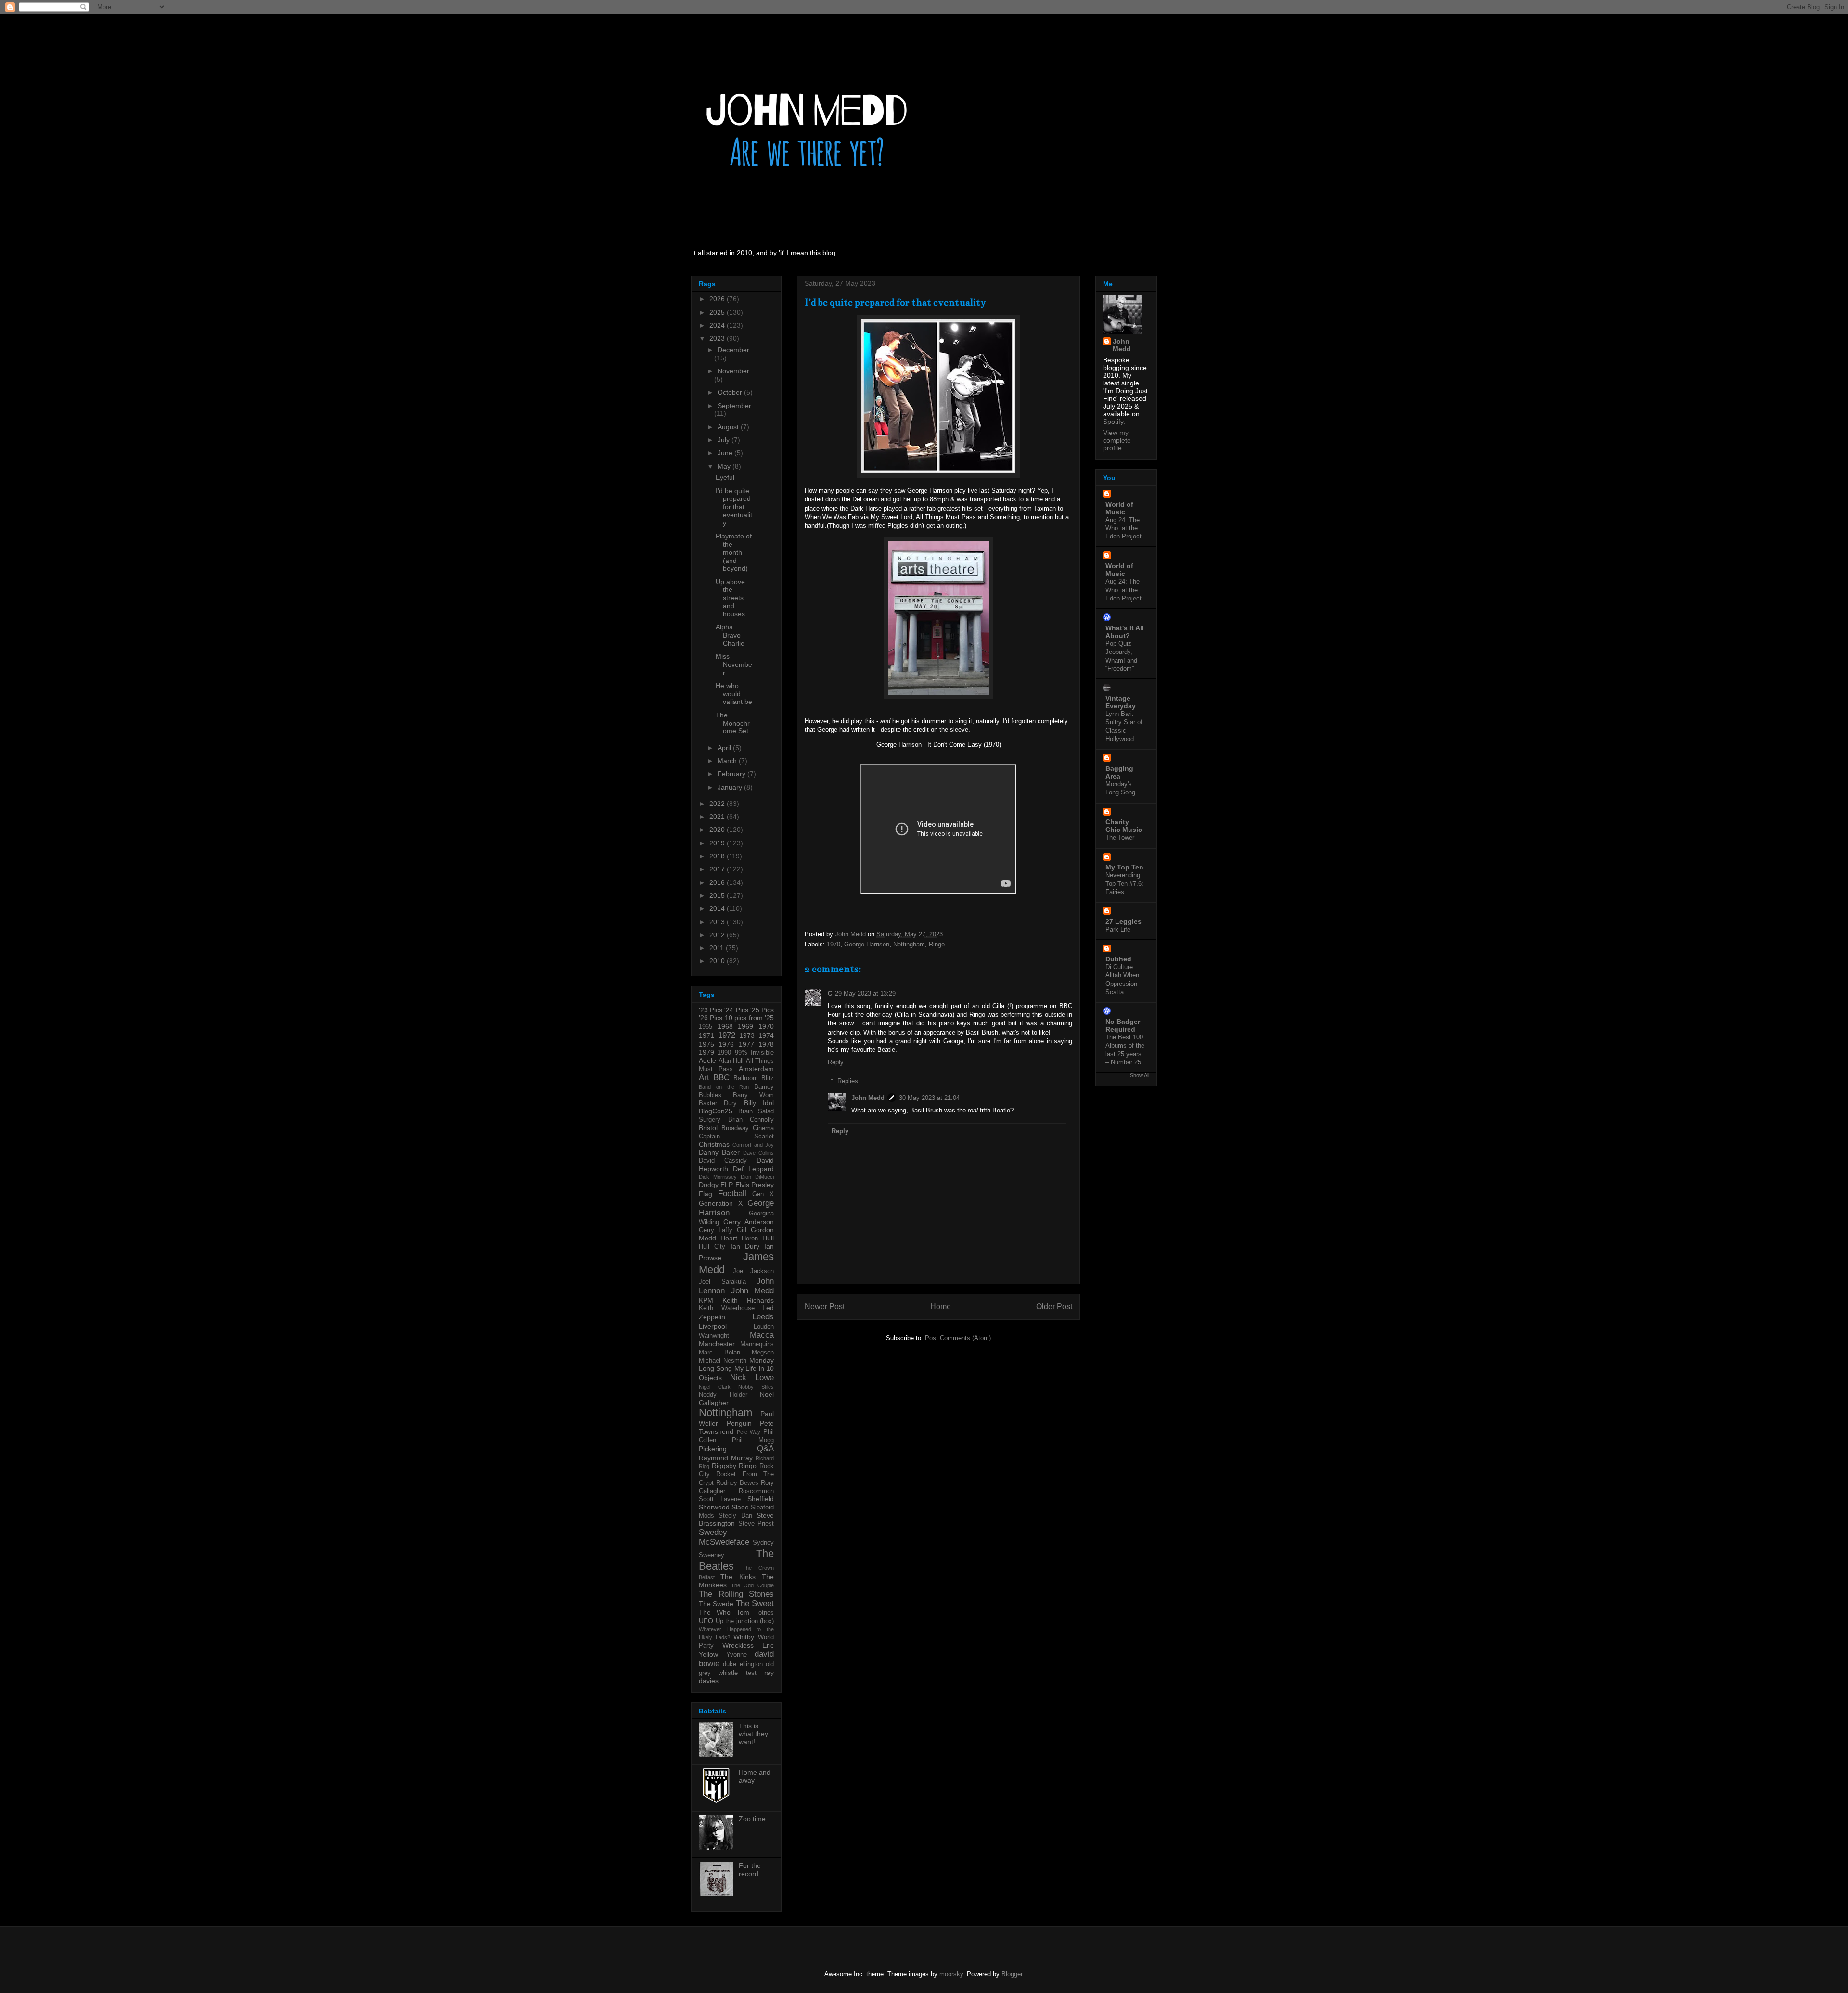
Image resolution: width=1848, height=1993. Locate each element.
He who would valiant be (734, 694)
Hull (768, 1238)
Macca (762, 1335)
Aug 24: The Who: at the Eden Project (1123, 528)
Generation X (721, 1203)
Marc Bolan (719, 1353)
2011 (718, 948)
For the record (750, 1870)
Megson (763, 1353)
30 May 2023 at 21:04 (929, 1098)
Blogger (1012, 1974)
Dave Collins (758, 1153)
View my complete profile (1117, 440)
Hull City (712, 1247)
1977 (746, 1044)
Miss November (734, 664)
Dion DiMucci (757, 1177)
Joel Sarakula (722, 1282)
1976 (726, 1044)
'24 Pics (736, 1010)
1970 (834, 944)
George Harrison (867, 944)
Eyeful (725, 477)
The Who (715, 1612)
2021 (718, 817)
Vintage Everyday (1121, 702)
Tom (743, 1612)
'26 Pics (711, 1018)
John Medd (868, 1098)
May (725, 466)
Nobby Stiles (756, 1387)
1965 (706, 1027)
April (725, 748)
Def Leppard (753, 1169)
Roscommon (756, 1491)
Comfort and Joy (753, 1145)
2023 (718, 338)
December (733, 350)
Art (704, 1078)
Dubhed (1118, 959)
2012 (718, 935)
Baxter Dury (718, 1103)
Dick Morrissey (718, 1177)
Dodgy (709, 1185)
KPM (706, 1300)
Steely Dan (735, 1516)
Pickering (713, 1449)
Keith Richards (748, 1300)
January (731, 787)
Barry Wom (753, 1095)
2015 (718, 895)
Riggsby (724, 1466)
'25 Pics (762, 1010)
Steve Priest (756, 1524)
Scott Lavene (720, 1499)
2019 (718, 843)
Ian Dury (745, 1246)
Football (732, 1194)
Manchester (717, 1344)
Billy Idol (759, 1103)
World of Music (1119, 508)
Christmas (714, 1144)
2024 (718, 325)
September (734, 406)
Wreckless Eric (748, 1645)
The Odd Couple (752, 1585)
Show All (1140, 1075)
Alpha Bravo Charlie (730, 635)
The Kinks (738, 1577)
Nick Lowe (752, 1377)
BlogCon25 (716, 1111)
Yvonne (737, 1655)
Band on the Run (724, 1087)
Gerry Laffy (716, 1230)
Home (941, 1307)
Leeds (763, 1317)
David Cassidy (723, 1161)
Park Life (1118, 929)
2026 (718, 299)
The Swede (716, 1604)
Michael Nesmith (723, 1361)
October (731, 392)
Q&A (765, 1449)
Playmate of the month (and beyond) (734, 552)
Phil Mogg (753, 1440)
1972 (727, 1035)
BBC (721, 1078)
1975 (706, 1044)
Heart (729, 1238)
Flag (706, 1194)
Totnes (764, 1613)
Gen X (763, 1194)
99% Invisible (754, 1053)
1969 (745, 1026)
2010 (718, 961)
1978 (766, 1044)
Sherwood (714, 1507)
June (726, 453)
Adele (707, 1060)
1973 (747, 1035)
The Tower (1120, 837)
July (725, 440)
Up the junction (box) (745, 1621)
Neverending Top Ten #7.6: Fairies (1124, 883)
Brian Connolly (751, 1120)
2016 (718, 882)
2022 (718, 804)
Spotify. (1114, 422)
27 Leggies (1123, 921)
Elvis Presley (755, 1185)
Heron (750, 1239)
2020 (718, 830)
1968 (725, 1026)
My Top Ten (1124, 867)
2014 (718, 908)
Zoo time (752, 1819)
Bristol (708, 1128)
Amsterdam (756, 1069)
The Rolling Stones (736, 1594)
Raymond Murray (726, 1458)
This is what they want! (753, 1734)
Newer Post (825, 1307)
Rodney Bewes (737, 1483)
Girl (742, 1230)
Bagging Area (1119, 772)
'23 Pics (711, 1010)
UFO (706, 1621)
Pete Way (749, 1432)
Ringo (937, 944)
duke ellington (743, 1664)
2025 (718, 312)
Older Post (1054, 1307)
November (733, 371)
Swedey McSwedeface (724, 1537)
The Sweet (755, 1603)
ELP (727, 1185)
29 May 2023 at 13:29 (865, 993)
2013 (718, 922)
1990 (724, 1053)
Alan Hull (731, 1061)
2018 (718, 856)
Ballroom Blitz (754, 1078)
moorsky (951, 1974)
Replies (848, 1081)
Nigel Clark (715, 1387)
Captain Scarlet (736, 1137)
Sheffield (761, 1499)
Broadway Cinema (748, 1128)
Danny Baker (719, 1152)
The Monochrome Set (733, 723)
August (729, 427)
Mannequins (757, 1344)
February (732, 774)
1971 (706, 1035)
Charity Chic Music (1124, 826)
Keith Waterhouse (727, 1308)
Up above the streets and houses (730, 598)
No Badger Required (1123, 1025)
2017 (718, 869)
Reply (836, 1062)
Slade (740, 1507)
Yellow (708, 1654)
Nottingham (909, 944)
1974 (766, 1035)
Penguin (739, 1423)
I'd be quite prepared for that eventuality (734, 507)
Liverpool (713, 1326)
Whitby (744, 1637)
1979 (706, 1052)
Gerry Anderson (749, 1222)
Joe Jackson (753, 1271)
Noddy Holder (723, 1395)
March (728, 761)
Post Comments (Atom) (958, 1338)
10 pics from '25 (749, 1018)
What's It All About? (1125, 632)
